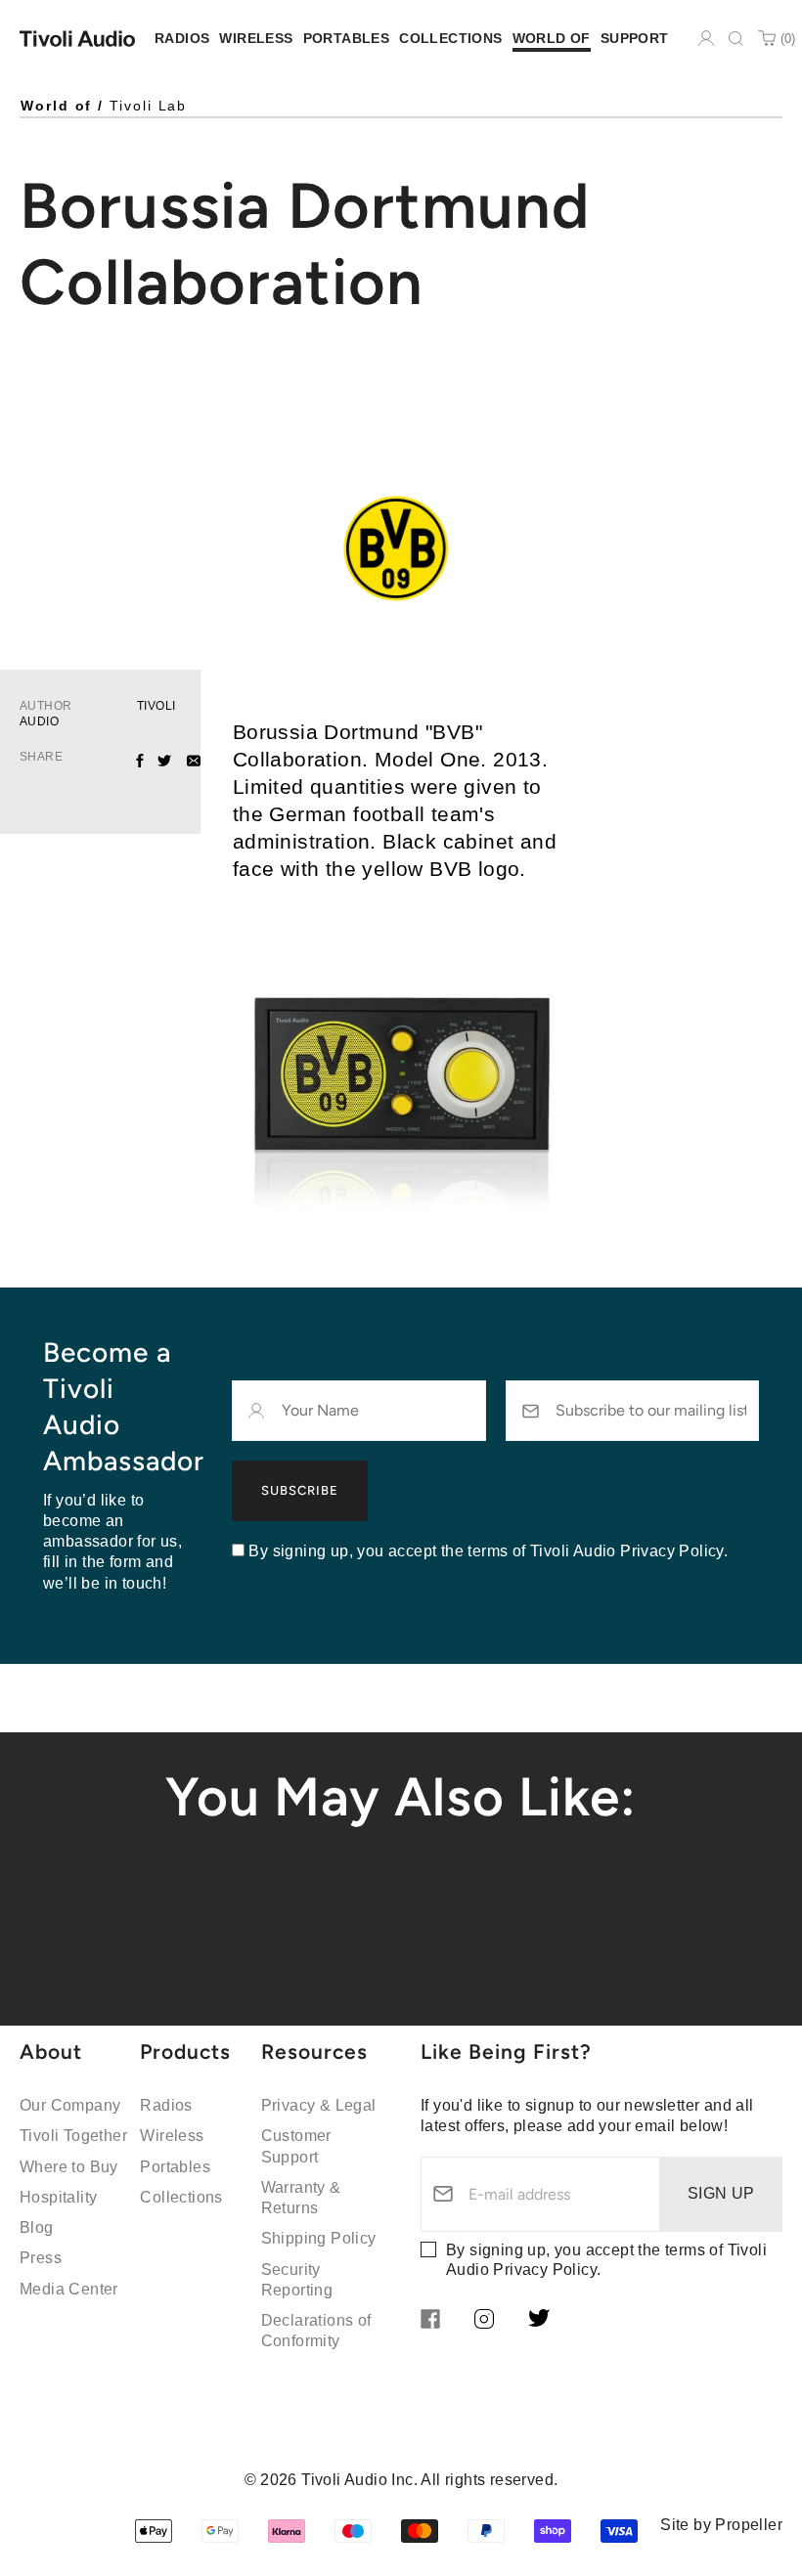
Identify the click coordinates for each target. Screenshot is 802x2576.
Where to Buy (69, 2167)
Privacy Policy (545, 2270)
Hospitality (58, 2197)
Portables (175, 2167)
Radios (166, 2105)
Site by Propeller (721, 2525)
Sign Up (721, 2193)
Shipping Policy (319, 2238)
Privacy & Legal (319, 2105)
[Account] (706, 38)
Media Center (69, 2289)
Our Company (70, 2105)
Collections (181, 2197)
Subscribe (300, 1490)
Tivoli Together (73, 2136)
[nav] (182, 39)
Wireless (172, 2136)
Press (41, 2258)
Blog (37, 2227)
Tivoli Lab (148, 106)
